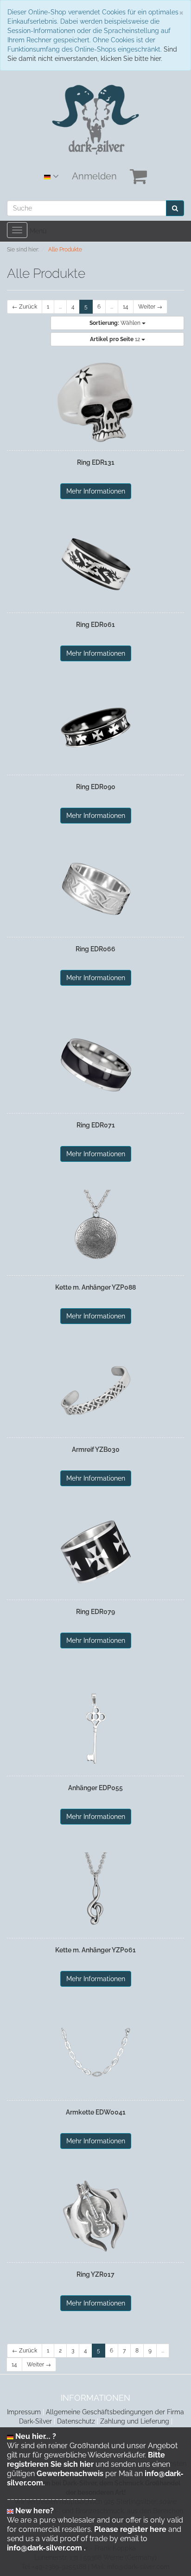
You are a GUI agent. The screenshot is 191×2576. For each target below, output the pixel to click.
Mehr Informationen (96, 491)
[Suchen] (175, 208)
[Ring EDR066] (95, 889)
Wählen (116, 323)
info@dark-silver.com (45, 2548)
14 (126, 307)
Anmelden (94, 176)
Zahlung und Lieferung (135, 2421)
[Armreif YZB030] (95, 1390)
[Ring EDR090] (95, 727)
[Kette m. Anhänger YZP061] (95, 1891)
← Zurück (25, 307)
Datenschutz (76, 2421)
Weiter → (150, 307)
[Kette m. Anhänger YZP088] (95, 1228)
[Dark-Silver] (96, 119)
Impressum (24, 2412)
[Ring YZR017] (95, 2215)
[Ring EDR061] (95, 565)
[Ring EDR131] (95, 403)
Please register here (130, 2529)
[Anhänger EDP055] (95, 1728)
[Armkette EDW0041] (95, 2053)
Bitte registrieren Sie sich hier (86, 2460)
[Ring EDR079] (95, 1552)
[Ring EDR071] (95, 1066)
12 (116, 339)
